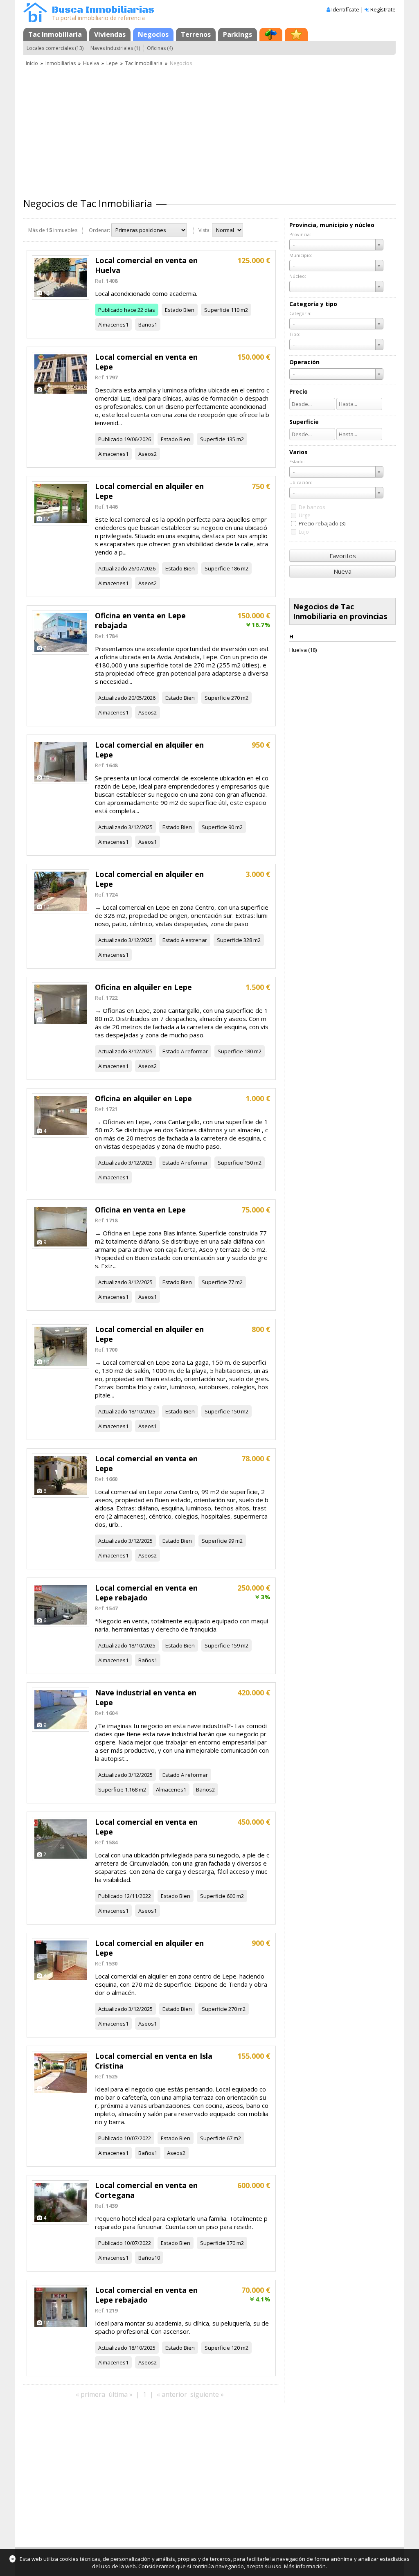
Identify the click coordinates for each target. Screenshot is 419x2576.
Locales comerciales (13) (55, 48)
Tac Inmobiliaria (55, 34)
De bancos (312, 507)
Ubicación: (301, 482)
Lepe (112, 63)
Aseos (146, 454)
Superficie (217, 310)
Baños (146, 325)
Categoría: (300, 313)
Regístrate (383, 9)
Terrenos (196, 34)
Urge (305, 515)
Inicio (32, 63)
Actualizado (113, 568)
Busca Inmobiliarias (103, 10)
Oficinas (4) (160, 48)
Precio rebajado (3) (322, 523)
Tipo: (295, 334)
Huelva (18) (303, 650)
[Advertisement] (209, 129)
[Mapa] (271, 34)
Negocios (153, 34)
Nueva (342, 571)
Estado (173, 310)
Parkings (238, 34)
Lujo (304, 532)
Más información (305, 2566)
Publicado (110, 310)
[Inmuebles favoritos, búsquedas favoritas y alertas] (296, 34)
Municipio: (301, 255)
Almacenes (112, 325)
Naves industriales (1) (115, 48)
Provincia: (300, 234)
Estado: (297, 461)
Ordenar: (99, 230)
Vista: (205, 230)
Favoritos (343, 556)
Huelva (91, 63)
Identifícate (345, 9)
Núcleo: (298, 276)
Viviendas (110, 34)
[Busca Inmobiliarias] (35, 20)
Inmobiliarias (61, 63)
